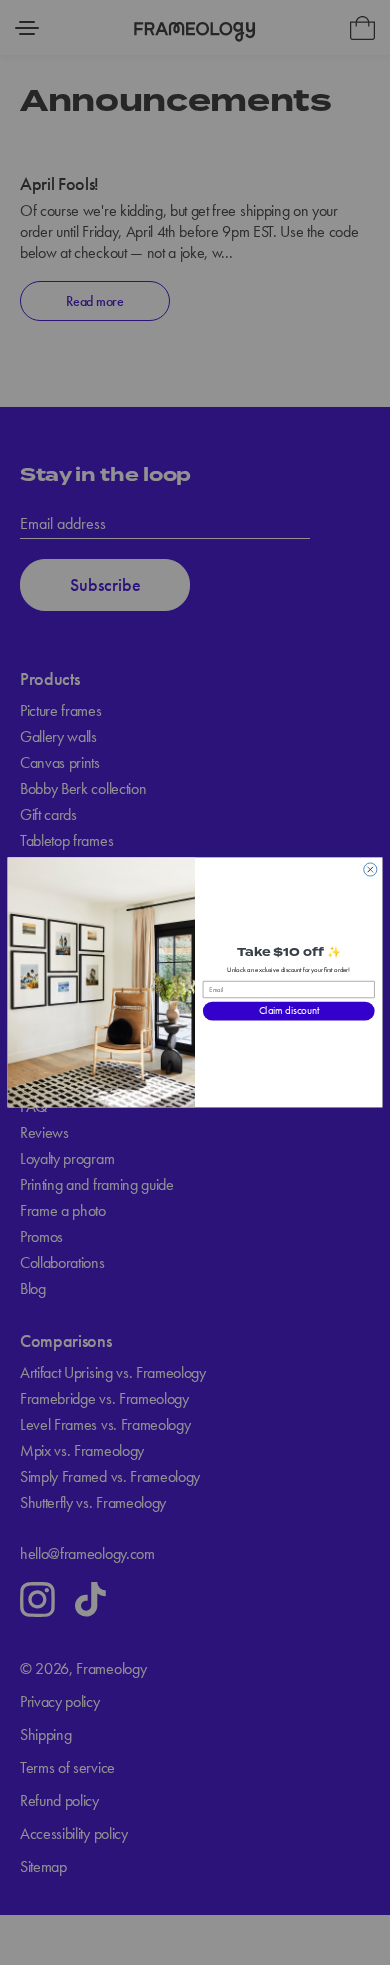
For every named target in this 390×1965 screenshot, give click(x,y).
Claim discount (289, 1011)
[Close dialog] (370, 869)
